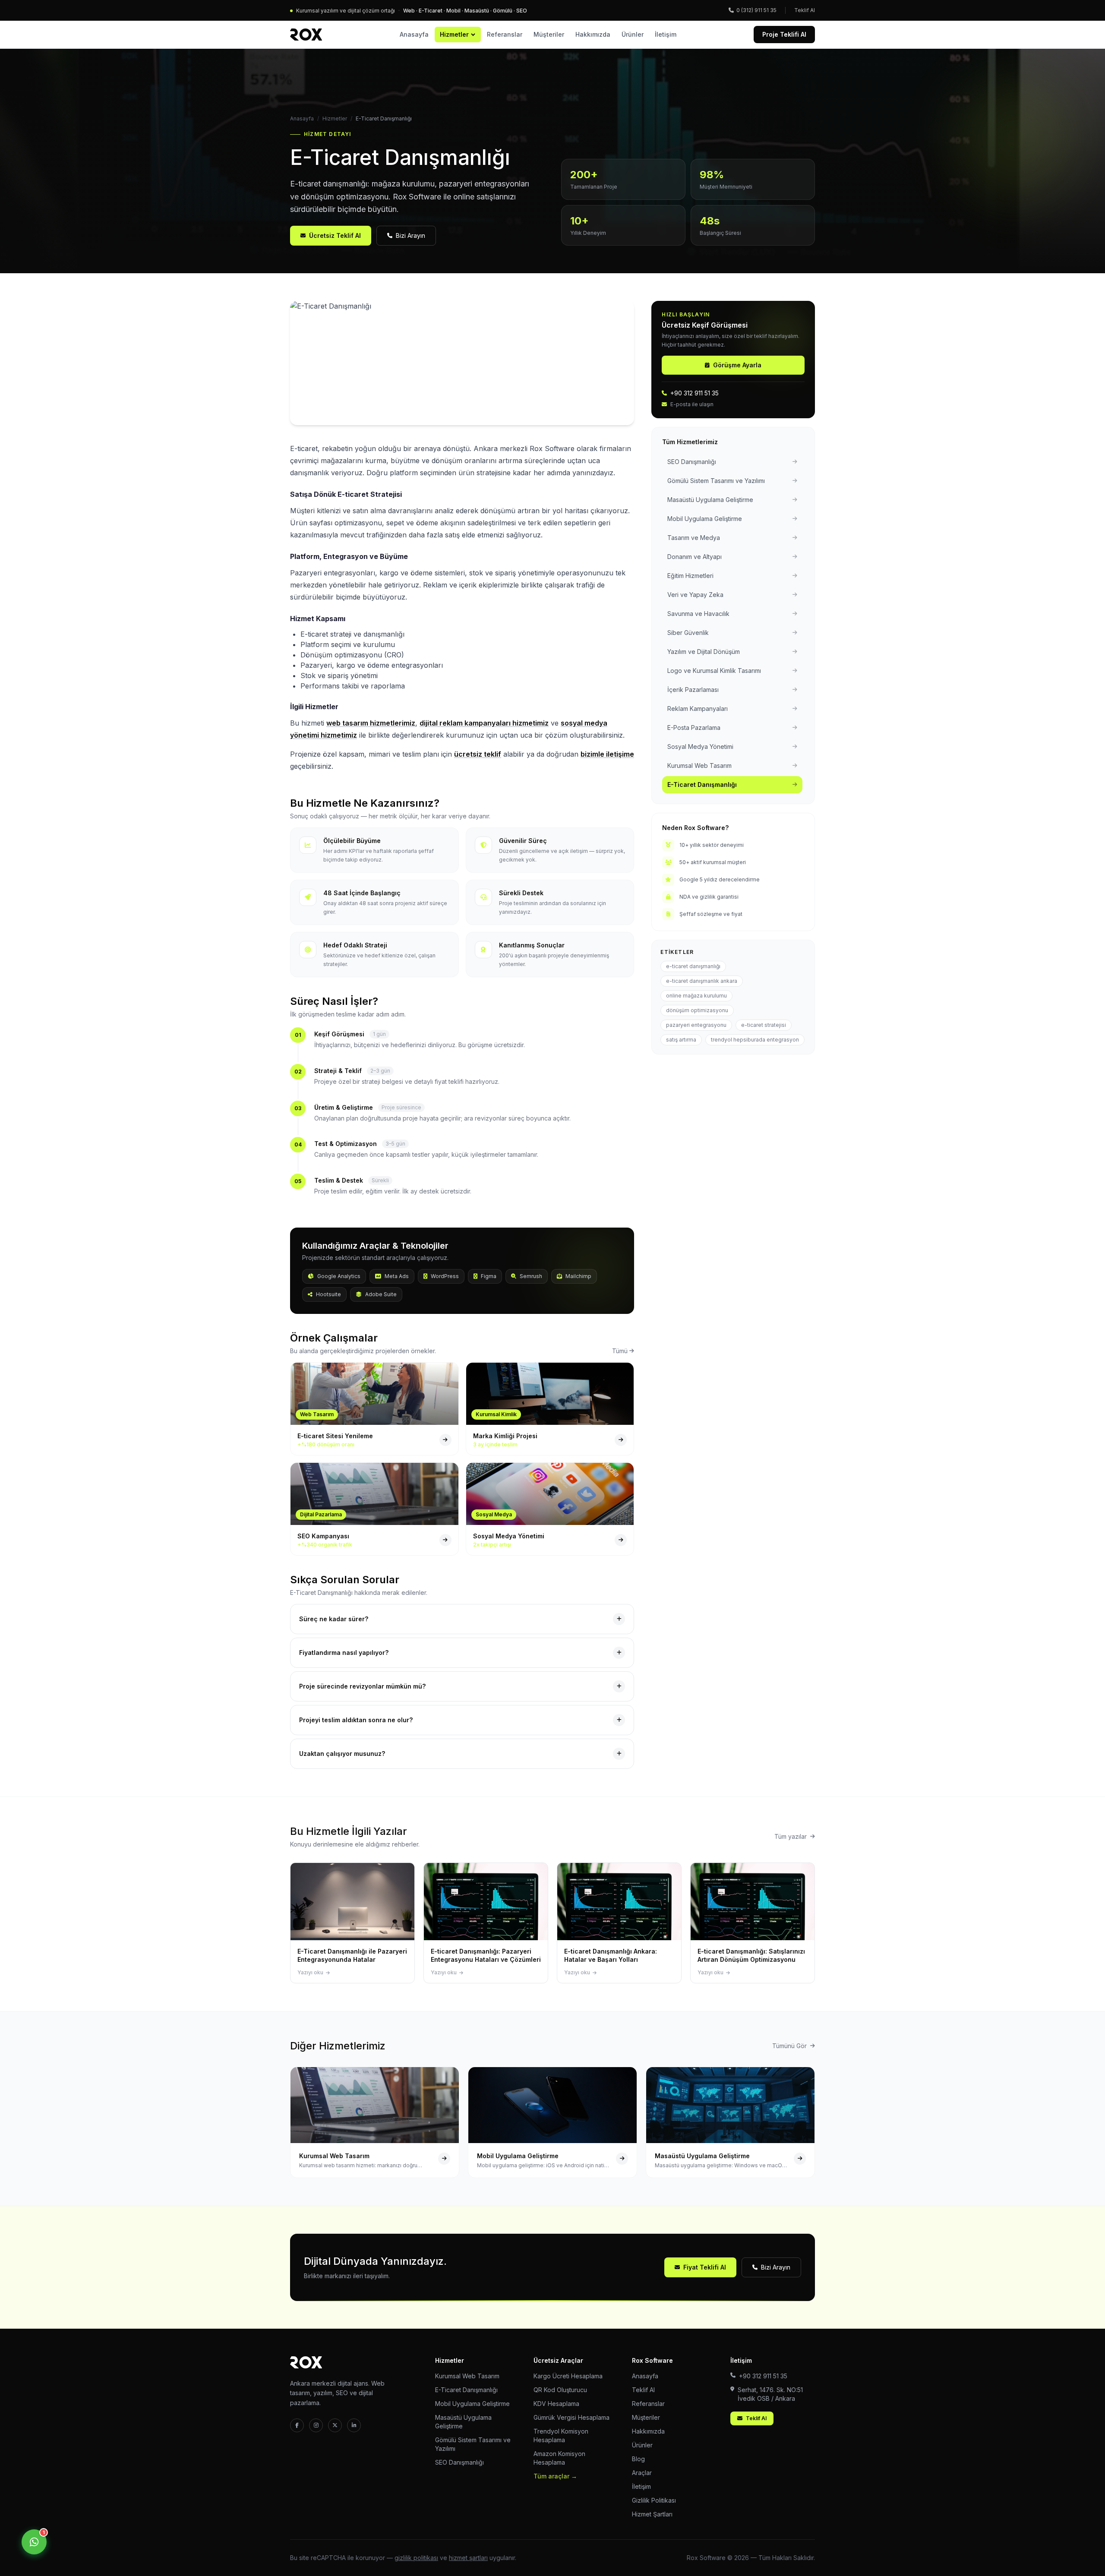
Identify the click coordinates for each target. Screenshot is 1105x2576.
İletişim (666, 34)
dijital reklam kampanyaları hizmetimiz (484, 723)
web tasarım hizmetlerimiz (371, 723)
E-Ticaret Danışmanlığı (466, 2390)
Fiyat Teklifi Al (705, 2267)
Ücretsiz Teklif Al (335, 235)
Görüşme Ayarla (737, 365)
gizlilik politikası (416, 2558)
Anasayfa (414, 34)
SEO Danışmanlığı (459, 2462)
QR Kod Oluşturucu (560, 2390)
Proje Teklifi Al (784, 34)
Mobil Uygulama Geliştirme (472, 2404)
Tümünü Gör (789, 2046)
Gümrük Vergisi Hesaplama (571, 2417)
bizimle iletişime (607, 754)
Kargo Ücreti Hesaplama (568, 2376)
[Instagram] (316, 2425)
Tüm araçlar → (555, 2476)
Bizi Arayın (410, 235)
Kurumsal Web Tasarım (467, 2376)
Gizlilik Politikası (654, 2500)
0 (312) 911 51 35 (756, 10)
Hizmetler (454, 34)
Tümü (620, 1351)
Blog (638, 2459)
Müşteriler (549, 34)
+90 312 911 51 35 (695, 393)
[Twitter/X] (335, 2425)
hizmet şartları (468, 2558)
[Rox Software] (306, 35)
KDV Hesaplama (556, 2404)
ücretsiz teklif (478, 754)
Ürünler (633, 34)
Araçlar (642, 2473)
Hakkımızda (593, 34)
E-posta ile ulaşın (692, 404)
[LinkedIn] (354, 2425)
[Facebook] (297, 2425)
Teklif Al (805, 10)
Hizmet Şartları (652, 2514)
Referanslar (505, 34)
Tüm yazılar (791, 1836)
